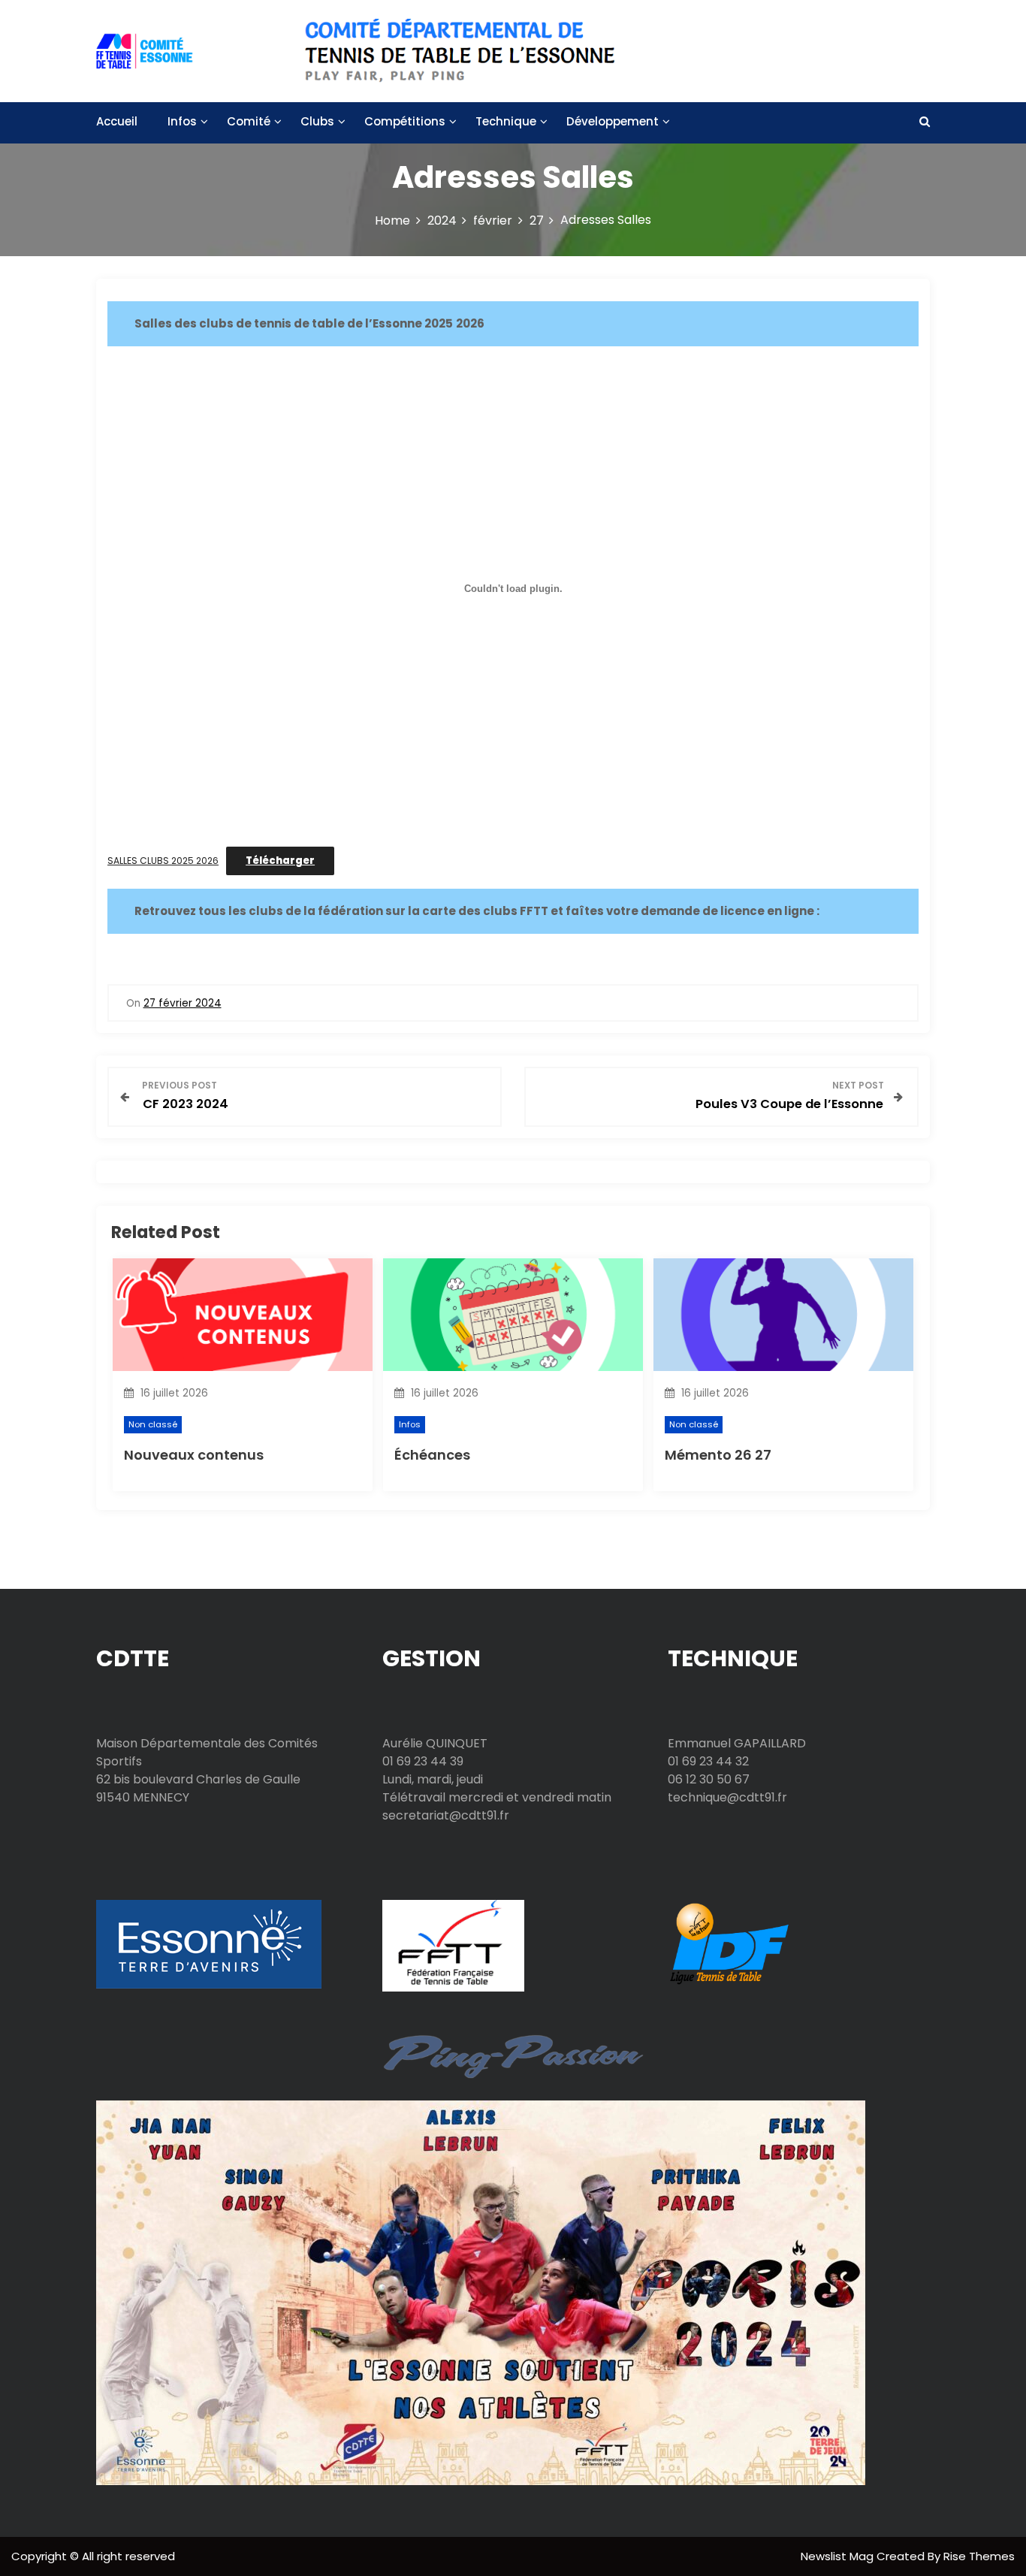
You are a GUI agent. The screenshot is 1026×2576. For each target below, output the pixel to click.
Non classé (153, 1424)
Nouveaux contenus (194, 1455)
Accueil (117, 121)
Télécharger (280, 861)
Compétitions (405, 121)
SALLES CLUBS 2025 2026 (163, 861)
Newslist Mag (839, 2556)
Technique (506, 121)
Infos (182, 121)
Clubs (317, 121)
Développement (613, 121)
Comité (249, 121)
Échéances (432, 1455)
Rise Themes (979, 2556)
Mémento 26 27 (718, 1455)
